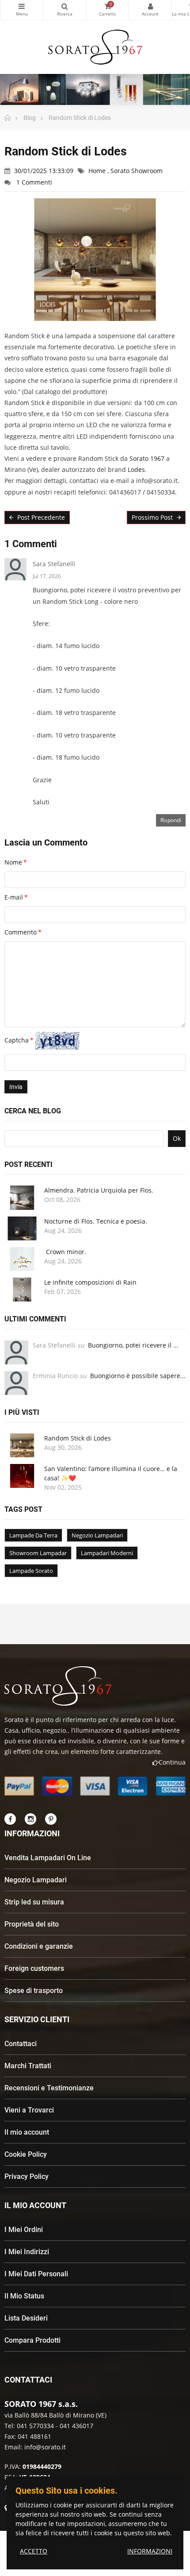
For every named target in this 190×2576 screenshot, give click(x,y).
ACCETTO (34, 2551)
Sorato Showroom (137, 171)
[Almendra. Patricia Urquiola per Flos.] (22, 1197)
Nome (13, 862)
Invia (16, 1087)
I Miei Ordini (24, 2230)
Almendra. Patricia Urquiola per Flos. (99, 1190)
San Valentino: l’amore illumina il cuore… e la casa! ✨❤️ (111, 1473)
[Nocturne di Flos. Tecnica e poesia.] (22, 1228)
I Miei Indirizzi (27, 2252)
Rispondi (171, 820)
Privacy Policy (27, 2176)
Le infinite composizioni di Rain (90, 1282)
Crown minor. (65, 1252)
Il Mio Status (24, 2296)
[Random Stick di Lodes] (22, 1445)
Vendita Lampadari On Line (48, 1858)
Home (98, 171)
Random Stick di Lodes (78, 1438)
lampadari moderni (107, 1553)
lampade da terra (33, 1535)
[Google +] (51, 1819)
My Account (150, 10)
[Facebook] (10, 1819)
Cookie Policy (26, 2154)
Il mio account (27, 2132)
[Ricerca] (65, 10)
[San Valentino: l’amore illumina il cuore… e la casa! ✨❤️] (22, 1476)
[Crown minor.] (22, 1259)
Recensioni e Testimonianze (49, 2088)
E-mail (14, 897)
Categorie (22, 10)
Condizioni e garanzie (39, 1946)
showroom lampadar (38, 1553)
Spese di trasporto (34, 1991)
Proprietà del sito (32, 1924)
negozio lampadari (97, 1535)
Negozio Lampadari (36, 1880)
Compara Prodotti (32, 2340)
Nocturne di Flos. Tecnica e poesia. (96, 1221)
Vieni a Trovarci (29, 2110)
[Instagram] (30, 1819)
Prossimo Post (153, 517)
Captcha (17, 1040)
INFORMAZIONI (150, 2551)
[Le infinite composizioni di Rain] (22, 1290)
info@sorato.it (45, 2447)
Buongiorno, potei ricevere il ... (133, 1345)
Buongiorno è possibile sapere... (138, 1376)
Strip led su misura (34, 1902)
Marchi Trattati (28, 2066)
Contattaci (21, 2044)
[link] (147, 458)
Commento (21, 932)
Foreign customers (34, 1968)
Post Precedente (40, 517)
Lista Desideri (26, 2318)
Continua (172, 1762)
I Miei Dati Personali (36, 2274)
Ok (177, 1138)
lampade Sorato (31, 1571)
